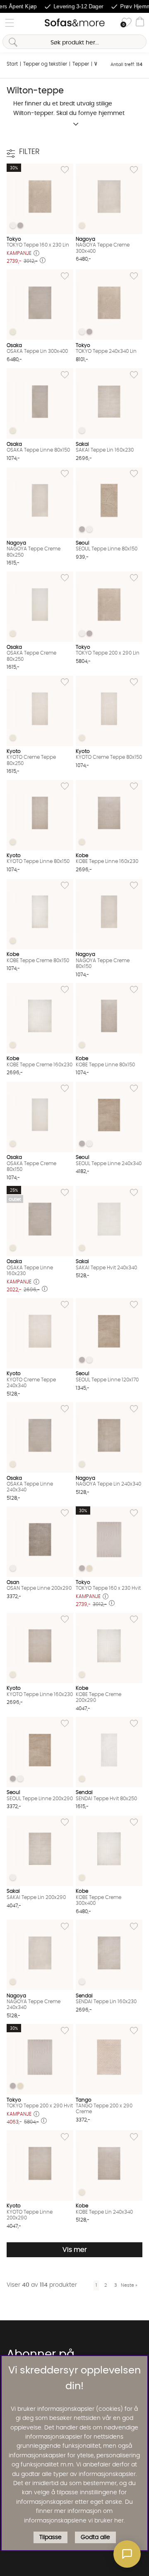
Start (12, 64)
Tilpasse (50, 2537)
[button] (127, 2554)
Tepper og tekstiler (45, 64)
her (119, 2521)
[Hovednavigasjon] (10, 23)
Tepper (81, 64)
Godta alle (95, 2537)
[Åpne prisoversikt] (36, 254)
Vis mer (75, 2250)
